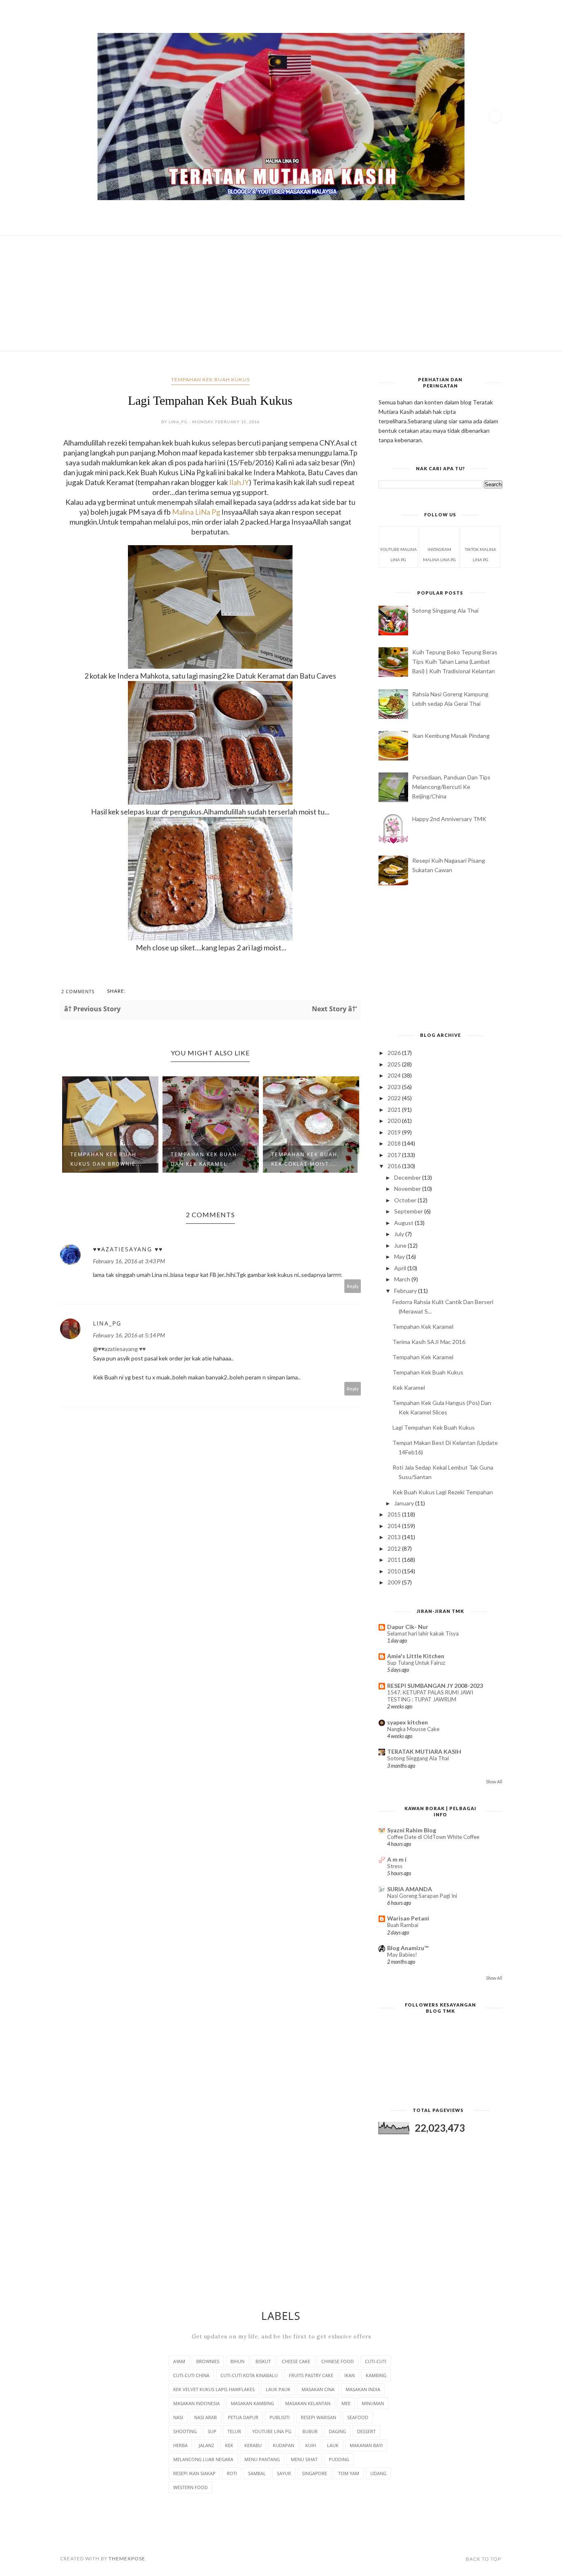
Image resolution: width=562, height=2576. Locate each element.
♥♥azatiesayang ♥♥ (128, 1249)
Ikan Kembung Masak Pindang (451, 736)
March (403, 1279)
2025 (395, 1064)
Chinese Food (338, 2361)
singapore (315, 2473)
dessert (366, 2431)
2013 (395, 1537)
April (401, 1268)
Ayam (179, 2361)
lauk (333, 2445)
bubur (310, 2431)
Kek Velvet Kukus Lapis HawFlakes (214, 2389)
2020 (395, 1121)
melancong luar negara (203, 2459)
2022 (395, 1098)
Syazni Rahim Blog (412, 1830)
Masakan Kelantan (308, 2403)
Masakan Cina (318, 2389)
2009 (395, 1582)
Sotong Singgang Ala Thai (445, 610)
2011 (395, 1560)
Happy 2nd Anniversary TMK (449, 819)
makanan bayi (366, 2445)
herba (180, 2445)
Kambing (376, 2375)
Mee (346, 2403)
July (400, 1234)
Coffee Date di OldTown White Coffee (433, 1837)
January (405, 1503)
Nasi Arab (206, 2417)
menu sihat (304, 2459)
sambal (257, 2473)
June (401, 1245)
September (409, 1211)
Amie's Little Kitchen (416, 1656)
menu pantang (262, 2459)
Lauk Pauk (278, 2389)
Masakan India (363, 2389)
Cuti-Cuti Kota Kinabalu (249, 2375)
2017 (395, 1155)
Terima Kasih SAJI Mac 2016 (429, 1342)
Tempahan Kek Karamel (423, 1326)
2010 (395, 1571)
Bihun (237, 2361)
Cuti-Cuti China (191, 2375)
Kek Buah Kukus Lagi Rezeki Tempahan (443, 1492)
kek (229, 2445)
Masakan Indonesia (196, 2403)
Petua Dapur (243, 2417)
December (408, 1177)
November (408, 1189)
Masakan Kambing (252, 2403)
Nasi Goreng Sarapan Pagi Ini (422, 1896)
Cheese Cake (296, 2361)
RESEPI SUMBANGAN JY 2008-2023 (435, 1686)
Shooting (185, 2431)
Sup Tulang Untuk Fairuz (416, 1663)
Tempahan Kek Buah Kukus (210, 379)
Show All (494, 1782)
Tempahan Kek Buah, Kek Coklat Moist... (305, 1159)
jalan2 (206, 2445)
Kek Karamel (409, 1387)
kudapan (283, 2445)
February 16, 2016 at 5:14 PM (129, 1335)
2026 (395, 1053)
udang (378, 2473)
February (406, 1291)
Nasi (178, 2417)
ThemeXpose (127, 2558)
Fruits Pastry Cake (311, 2375)
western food (190, 2487)
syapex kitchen (408, 1722)
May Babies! (402, 1955)
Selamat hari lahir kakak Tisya (423, 1633)
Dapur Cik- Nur (408, 1627)
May (400, 1256)
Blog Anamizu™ (408, 1948)
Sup (212, 2431)
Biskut (263, 2361)
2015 (395, 1514)
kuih (311, 2445)
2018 (395, 1143)
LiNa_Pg (107, 1323)
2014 (395, 1526)
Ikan (350, 2375)
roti (232, 2473)
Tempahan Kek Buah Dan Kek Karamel (204, 1159)
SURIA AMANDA (410, 1889)
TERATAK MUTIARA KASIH (424, 1751)
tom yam (349, 2473)
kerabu (253, 2445)
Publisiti (280, 2417)
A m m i (397, 1859)
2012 (395, 1548)
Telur (234, 2431)
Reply (353, 1286)
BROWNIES (208, 2361)
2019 (395, 1132)
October (406, 1200)
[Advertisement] (281, 294)
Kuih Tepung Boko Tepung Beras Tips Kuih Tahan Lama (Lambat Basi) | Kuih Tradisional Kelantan (455, 661)
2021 (395, 1109)
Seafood (358, 2417)
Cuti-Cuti (376, 2361)
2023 (395, 1087)
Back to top (483, 2559)
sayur (284, 2473)
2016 (395, 1166)
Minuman (373, 2403)
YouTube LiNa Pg (272, 2431)
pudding (339, 2459)
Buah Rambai (403, 1925)
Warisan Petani (408, 1918)
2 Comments (78, 991)
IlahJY (239, 482)
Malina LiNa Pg (196, 512)
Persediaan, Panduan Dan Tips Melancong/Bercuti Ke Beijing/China (451, 787)
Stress (395, 1866)
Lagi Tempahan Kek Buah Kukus (434, 1427)
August (404, 1223)
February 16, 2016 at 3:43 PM (129, 1261)
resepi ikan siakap (194, 2473)
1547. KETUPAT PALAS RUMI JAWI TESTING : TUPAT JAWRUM (430, 1696)
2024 (395, 1075)
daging (337, 2431)
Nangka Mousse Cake (413, 1729)
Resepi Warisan (318, 2417)
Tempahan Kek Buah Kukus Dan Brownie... (106, 1159)
